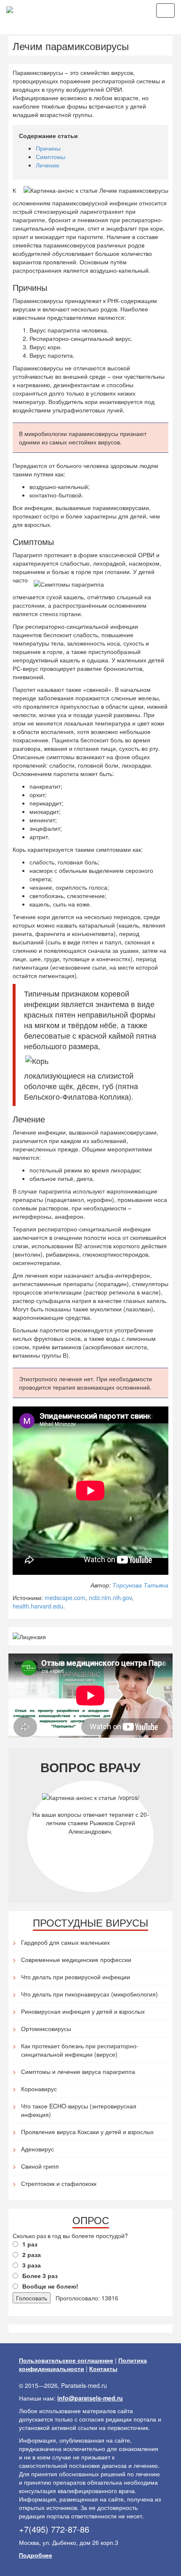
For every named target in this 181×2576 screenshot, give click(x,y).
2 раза (32, 2254)
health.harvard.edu (38, 1606)
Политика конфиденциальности (83, 2364)
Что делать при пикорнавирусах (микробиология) (89, 1994)
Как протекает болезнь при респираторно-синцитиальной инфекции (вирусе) (80, 2050)
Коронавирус (39, 2089)
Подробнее (36, 2555)
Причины (48, 148)
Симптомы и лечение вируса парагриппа (78, 2071)
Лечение (48, 165)
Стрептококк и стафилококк (59, 2183)
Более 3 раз (40, 2276)
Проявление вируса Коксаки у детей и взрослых (87, 2132)
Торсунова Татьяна (140, 1585)
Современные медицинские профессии (76, 1959)
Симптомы (51, 157)
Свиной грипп (40, 2166)
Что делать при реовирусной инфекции (76, 1977)
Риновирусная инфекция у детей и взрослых (83, 2011)
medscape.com (65, 1598)
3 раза (32, 2265)
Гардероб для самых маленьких (65, 1942)
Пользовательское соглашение (66, 2360)
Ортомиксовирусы (46, 2028)
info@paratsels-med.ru (90, 2398)
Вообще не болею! (50, 2286)
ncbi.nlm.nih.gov (110, 1598)
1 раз (30, 2244)
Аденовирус (37, 2149)
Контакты (103, 2369)
